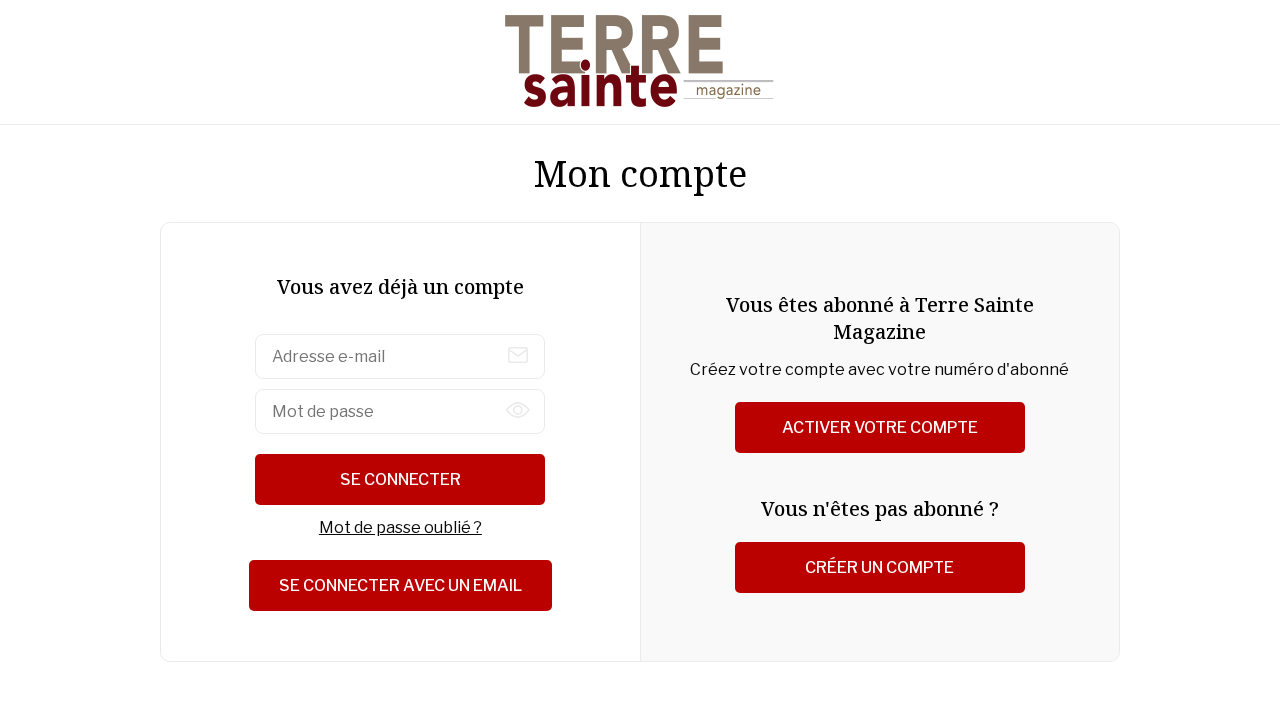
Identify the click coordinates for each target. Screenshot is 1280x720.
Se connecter (400, 479)
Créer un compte (879, 567)
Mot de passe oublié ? (400, 527)
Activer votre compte (880, 427)
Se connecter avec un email (400, 585)
